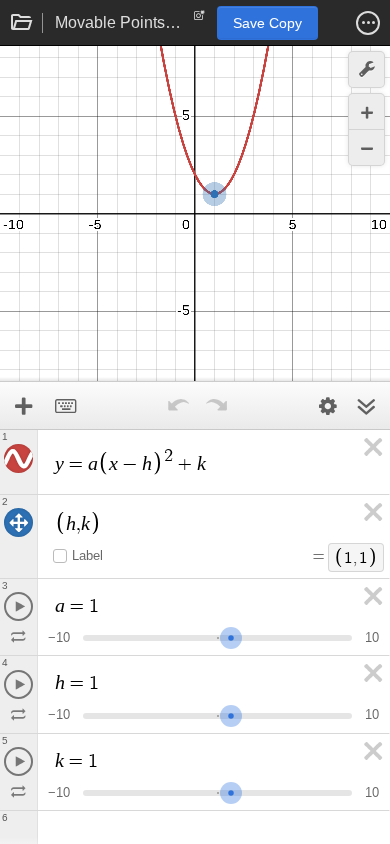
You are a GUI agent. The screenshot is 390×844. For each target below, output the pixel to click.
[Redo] (216, 406)
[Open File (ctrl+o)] (22, 23)
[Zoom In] (366, 111)
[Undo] (178, 406)
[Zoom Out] (366, 147)
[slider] (231, 635)
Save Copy (267, 23)
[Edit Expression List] (328, 406)
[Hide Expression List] (366, 406)
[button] (368, 23)
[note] (199, 20)
